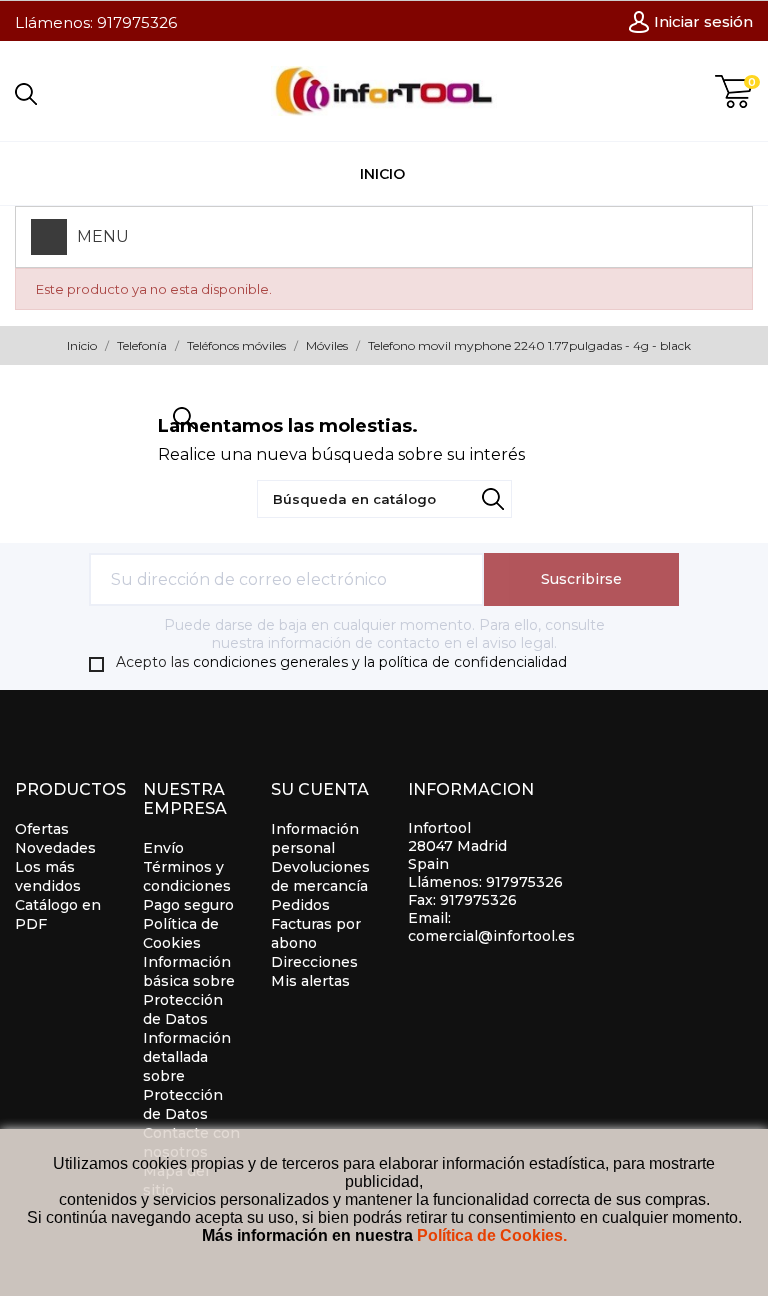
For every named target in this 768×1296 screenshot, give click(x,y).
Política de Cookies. (492, 1235)
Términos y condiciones (187, 876)
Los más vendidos (48, 876)
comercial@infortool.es (491, 936)
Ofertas (42, 829)
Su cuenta (320, 789)
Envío (163, 848)
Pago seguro (188, 905)
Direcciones (314, 962)
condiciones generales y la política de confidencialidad (380, 662)
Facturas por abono (316, 933)
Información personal (315, 838)
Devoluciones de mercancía (320, 876)
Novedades (55, 848)
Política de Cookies (181, 933)
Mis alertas (310, 981)
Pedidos (300, 905)
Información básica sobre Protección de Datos (189, 990)
